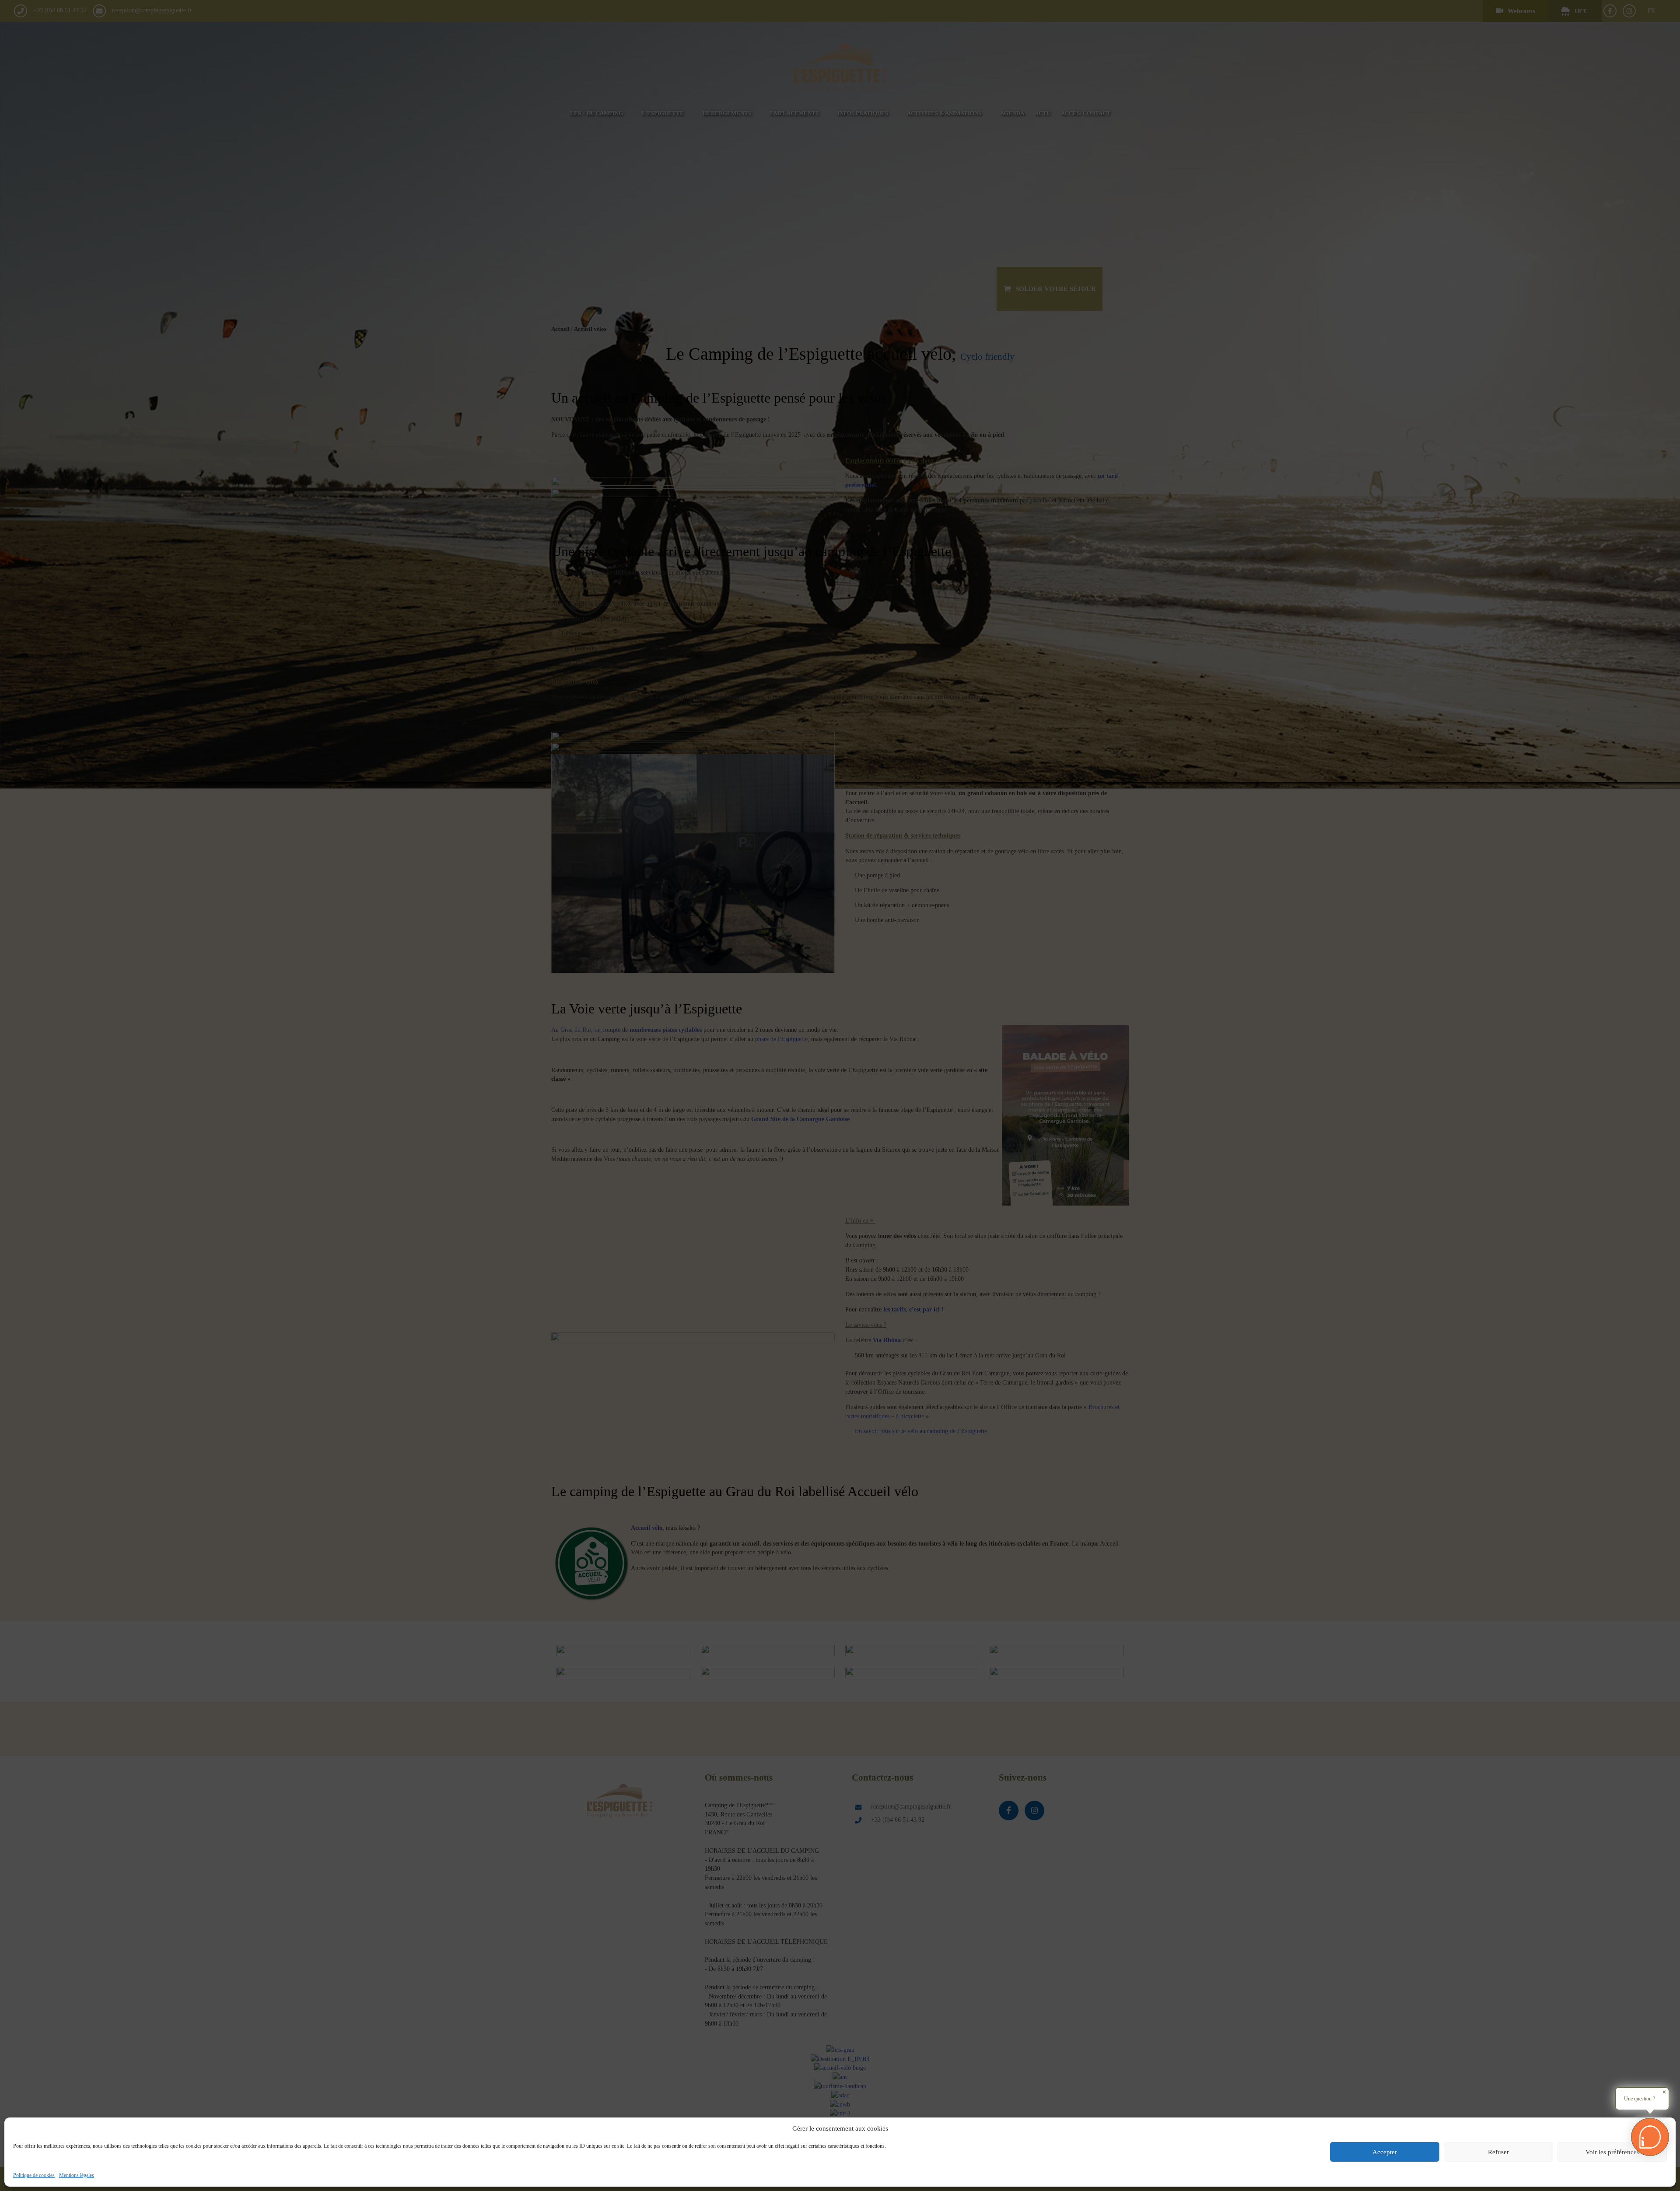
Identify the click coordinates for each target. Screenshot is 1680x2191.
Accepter (1385, 2152)
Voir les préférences (1612, 2152)
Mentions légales (77, 2175)
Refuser (1498, 2152)
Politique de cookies (34, 2175)
